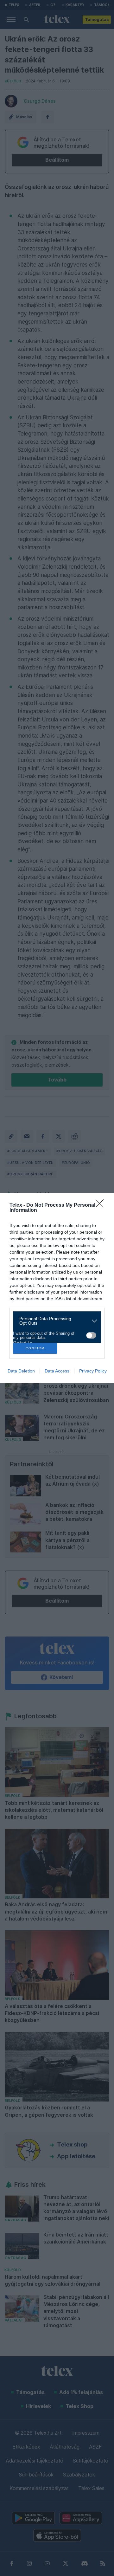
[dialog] (57, 1288)
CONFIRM (35, 1348)
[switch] (91, 1335)
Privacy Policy (93, 1371)
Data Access (57, 1371)
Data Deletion (21, 1371)
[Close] (102, 1205)
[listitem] (55, 1321)
